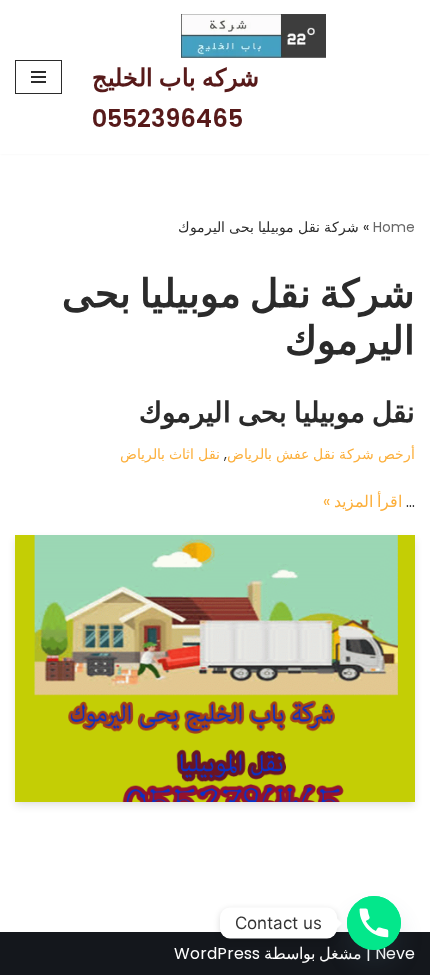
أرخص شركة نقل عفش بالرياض (321, 454)
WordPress (217, 953)
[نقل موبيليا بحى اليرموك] (215, 668)
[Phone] (374, 923)
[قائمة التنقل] (38, 77)
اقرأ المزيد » (362, 501)
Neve (395, 953)
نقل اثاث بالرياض (170, 454)
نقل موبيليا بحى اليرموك (277, 412)
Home (394, 227)
